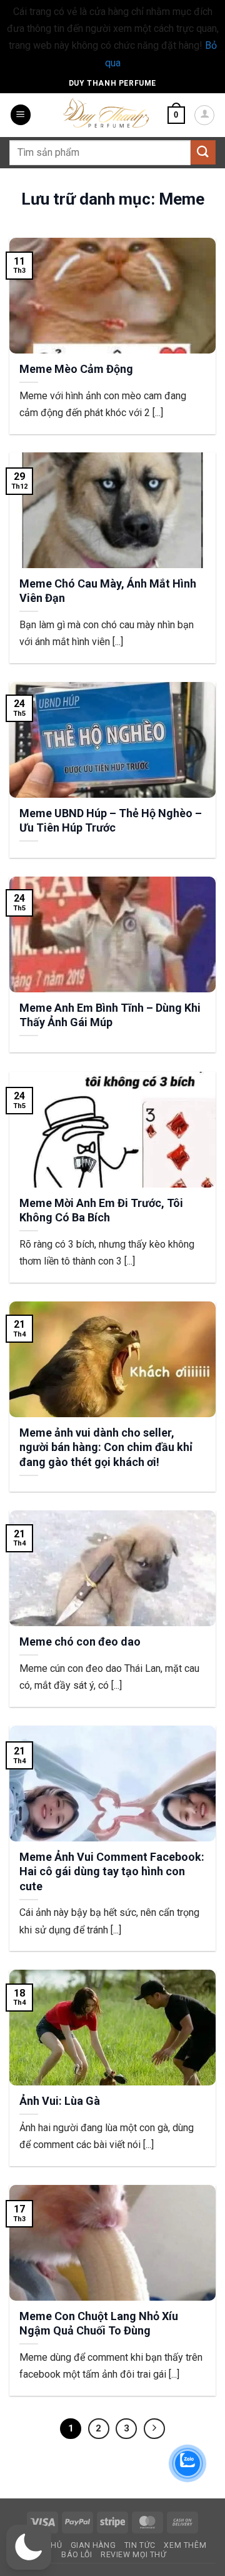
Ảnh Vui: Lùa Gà (60, 2101)
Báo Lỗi (77, 2555)
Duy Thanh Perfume (112, 83)
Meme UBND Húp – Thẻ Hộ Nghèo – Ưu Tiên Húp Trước (111, 820)
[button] (21, 115)
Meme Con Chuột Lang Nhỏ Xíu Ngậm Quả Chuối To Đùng (99, 2323)
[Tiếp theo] (154, 2429)
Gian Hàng (93, 2545)
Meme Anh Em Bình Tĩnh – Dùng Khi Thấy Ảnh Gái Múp (110, 1015)
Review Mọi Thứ (134, 2555)
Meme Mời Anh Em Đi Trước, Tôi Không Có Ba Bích (101, 1210)
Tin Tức (140, 2545)
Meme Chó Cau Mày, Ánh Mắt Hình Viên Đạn (108, 591)
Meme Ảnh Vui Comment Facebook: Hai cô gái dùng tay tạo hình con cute (112, 1871)
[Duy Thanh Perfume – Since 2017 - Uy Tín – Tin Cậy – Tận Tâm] (106, 112)
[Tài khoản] (204, 115)
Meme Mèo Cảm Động (76, 369)
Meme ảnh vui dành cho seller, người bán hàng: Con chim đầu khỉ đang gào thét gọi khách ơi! (106, 1447)
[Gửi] (203, 152)
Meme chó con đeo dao (80, 1642)
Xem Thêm (185, 2545)
